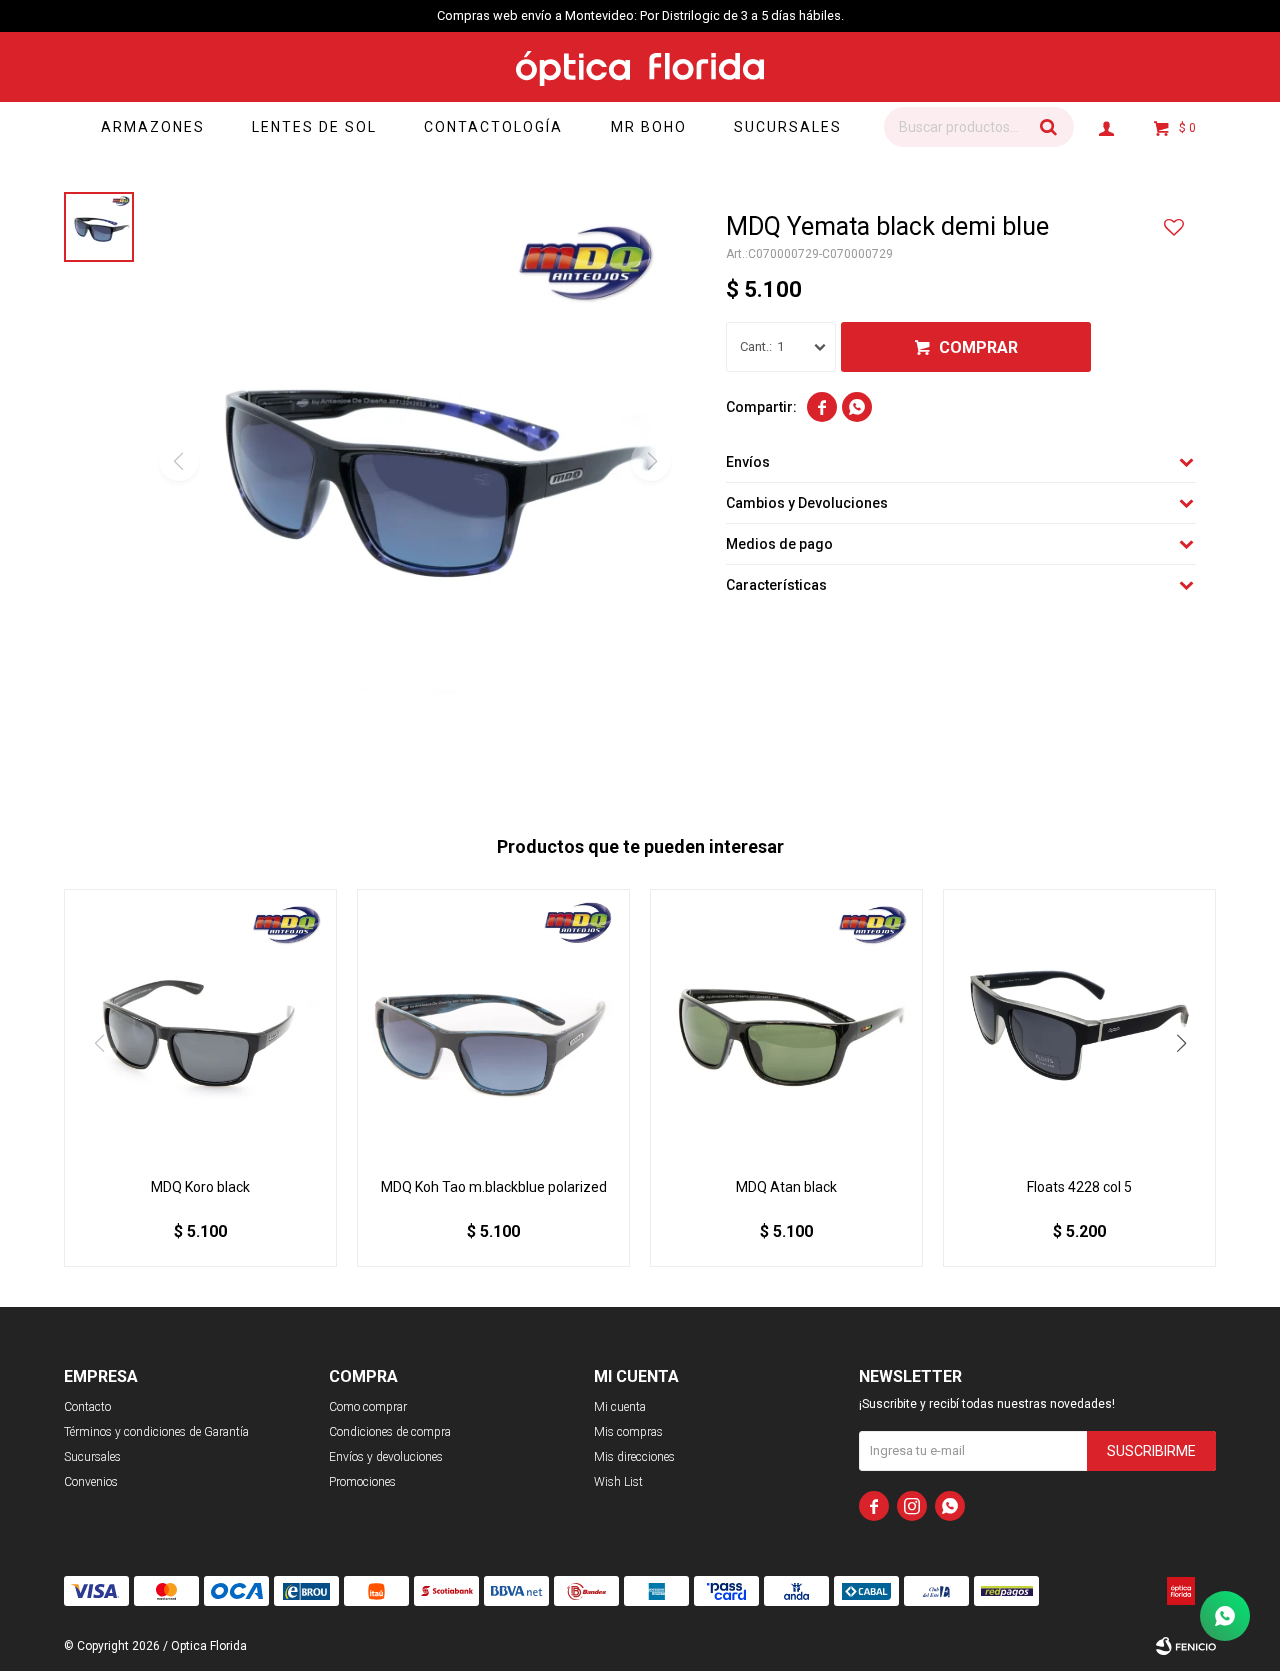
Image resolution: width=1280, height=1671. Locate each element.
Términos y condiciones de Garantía (156, 1432)
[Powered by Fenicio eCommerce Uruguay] (1186, 1646)
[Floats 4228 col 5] (1079, 1025)
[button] (1049, 127)
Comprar (978, 347)
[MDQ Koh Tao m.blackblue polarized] (493, 1025)
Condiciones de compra (390, 1432)
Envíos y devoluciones (386, 1457)
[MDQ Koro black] (200, 1025)
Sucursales (788, 127)
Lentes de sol (314, 127)
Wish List (618, 1482)
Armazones (153, 127)
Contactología (493, 127)
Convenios (91, 1482)
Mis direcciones (634, 1457)
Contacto (87, 1407)
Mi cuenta (620, 1407)
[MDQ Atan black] (786, 1025)
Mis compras (628, 1432)
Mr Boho (649, 127)
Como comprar (368, 1407)
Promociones (362, 1482)
